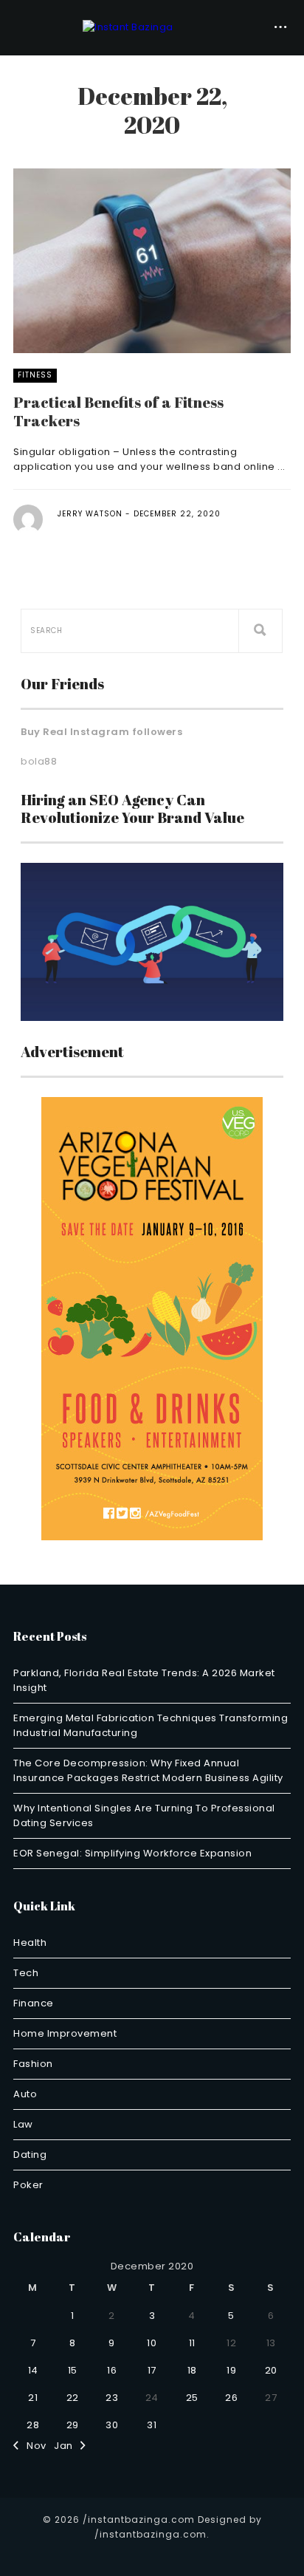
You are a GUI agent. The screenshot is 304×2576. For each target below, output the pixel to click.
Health (30, 1943)
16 (112, 2370)
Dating (30, 2155)
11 (192, 2343)
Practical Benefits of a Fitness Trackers (118, 411)
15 (73, 2370)
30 (112, 2425)
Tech (26, 1973)
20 (271, 2370)
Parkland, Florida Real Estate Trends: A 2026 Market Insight (144, 1680)
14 (33, 2370)
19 (231, 2370)
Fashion (33, 2064)
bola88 (39, 761)
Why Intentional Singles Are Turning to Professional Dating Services (144, 1815)
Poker (28, 2185)
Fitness (35, 375)
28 (33, 2425)
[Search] (260, 631)
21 (33, 2398)
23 (112, 2398)
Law (23, 2124)
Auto (25, 2094)
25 (192, 2398)
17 (152, 2370)
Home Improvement (65, 2033)
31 (152, 2425)
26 (231, 2398)
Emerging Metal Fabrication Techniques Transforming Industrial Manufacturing (151, 1725)
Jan (67, 2446)
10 (152, 2343)
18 (192, 2370)
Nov (33, 2446)
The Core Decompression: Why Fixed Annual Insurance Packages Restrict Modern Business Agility (148, 1770)
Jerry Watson (90, 514)
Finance (34, 2003)
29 (73, 2425)
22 (73, 2398)
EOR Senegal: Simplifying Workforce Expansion (132, 1853)
